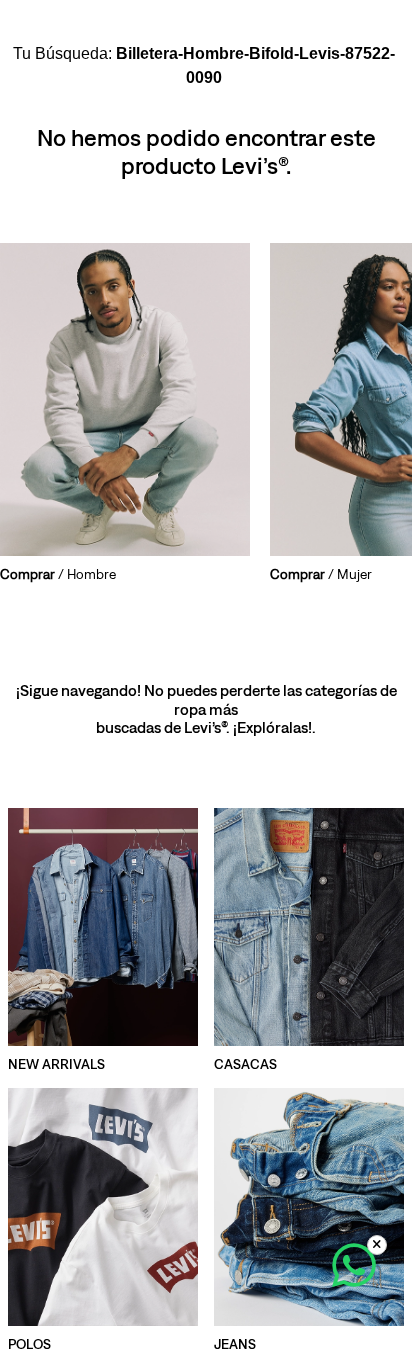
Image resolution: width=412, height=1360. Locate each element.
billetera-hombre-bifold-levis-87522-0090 (255, 65)
